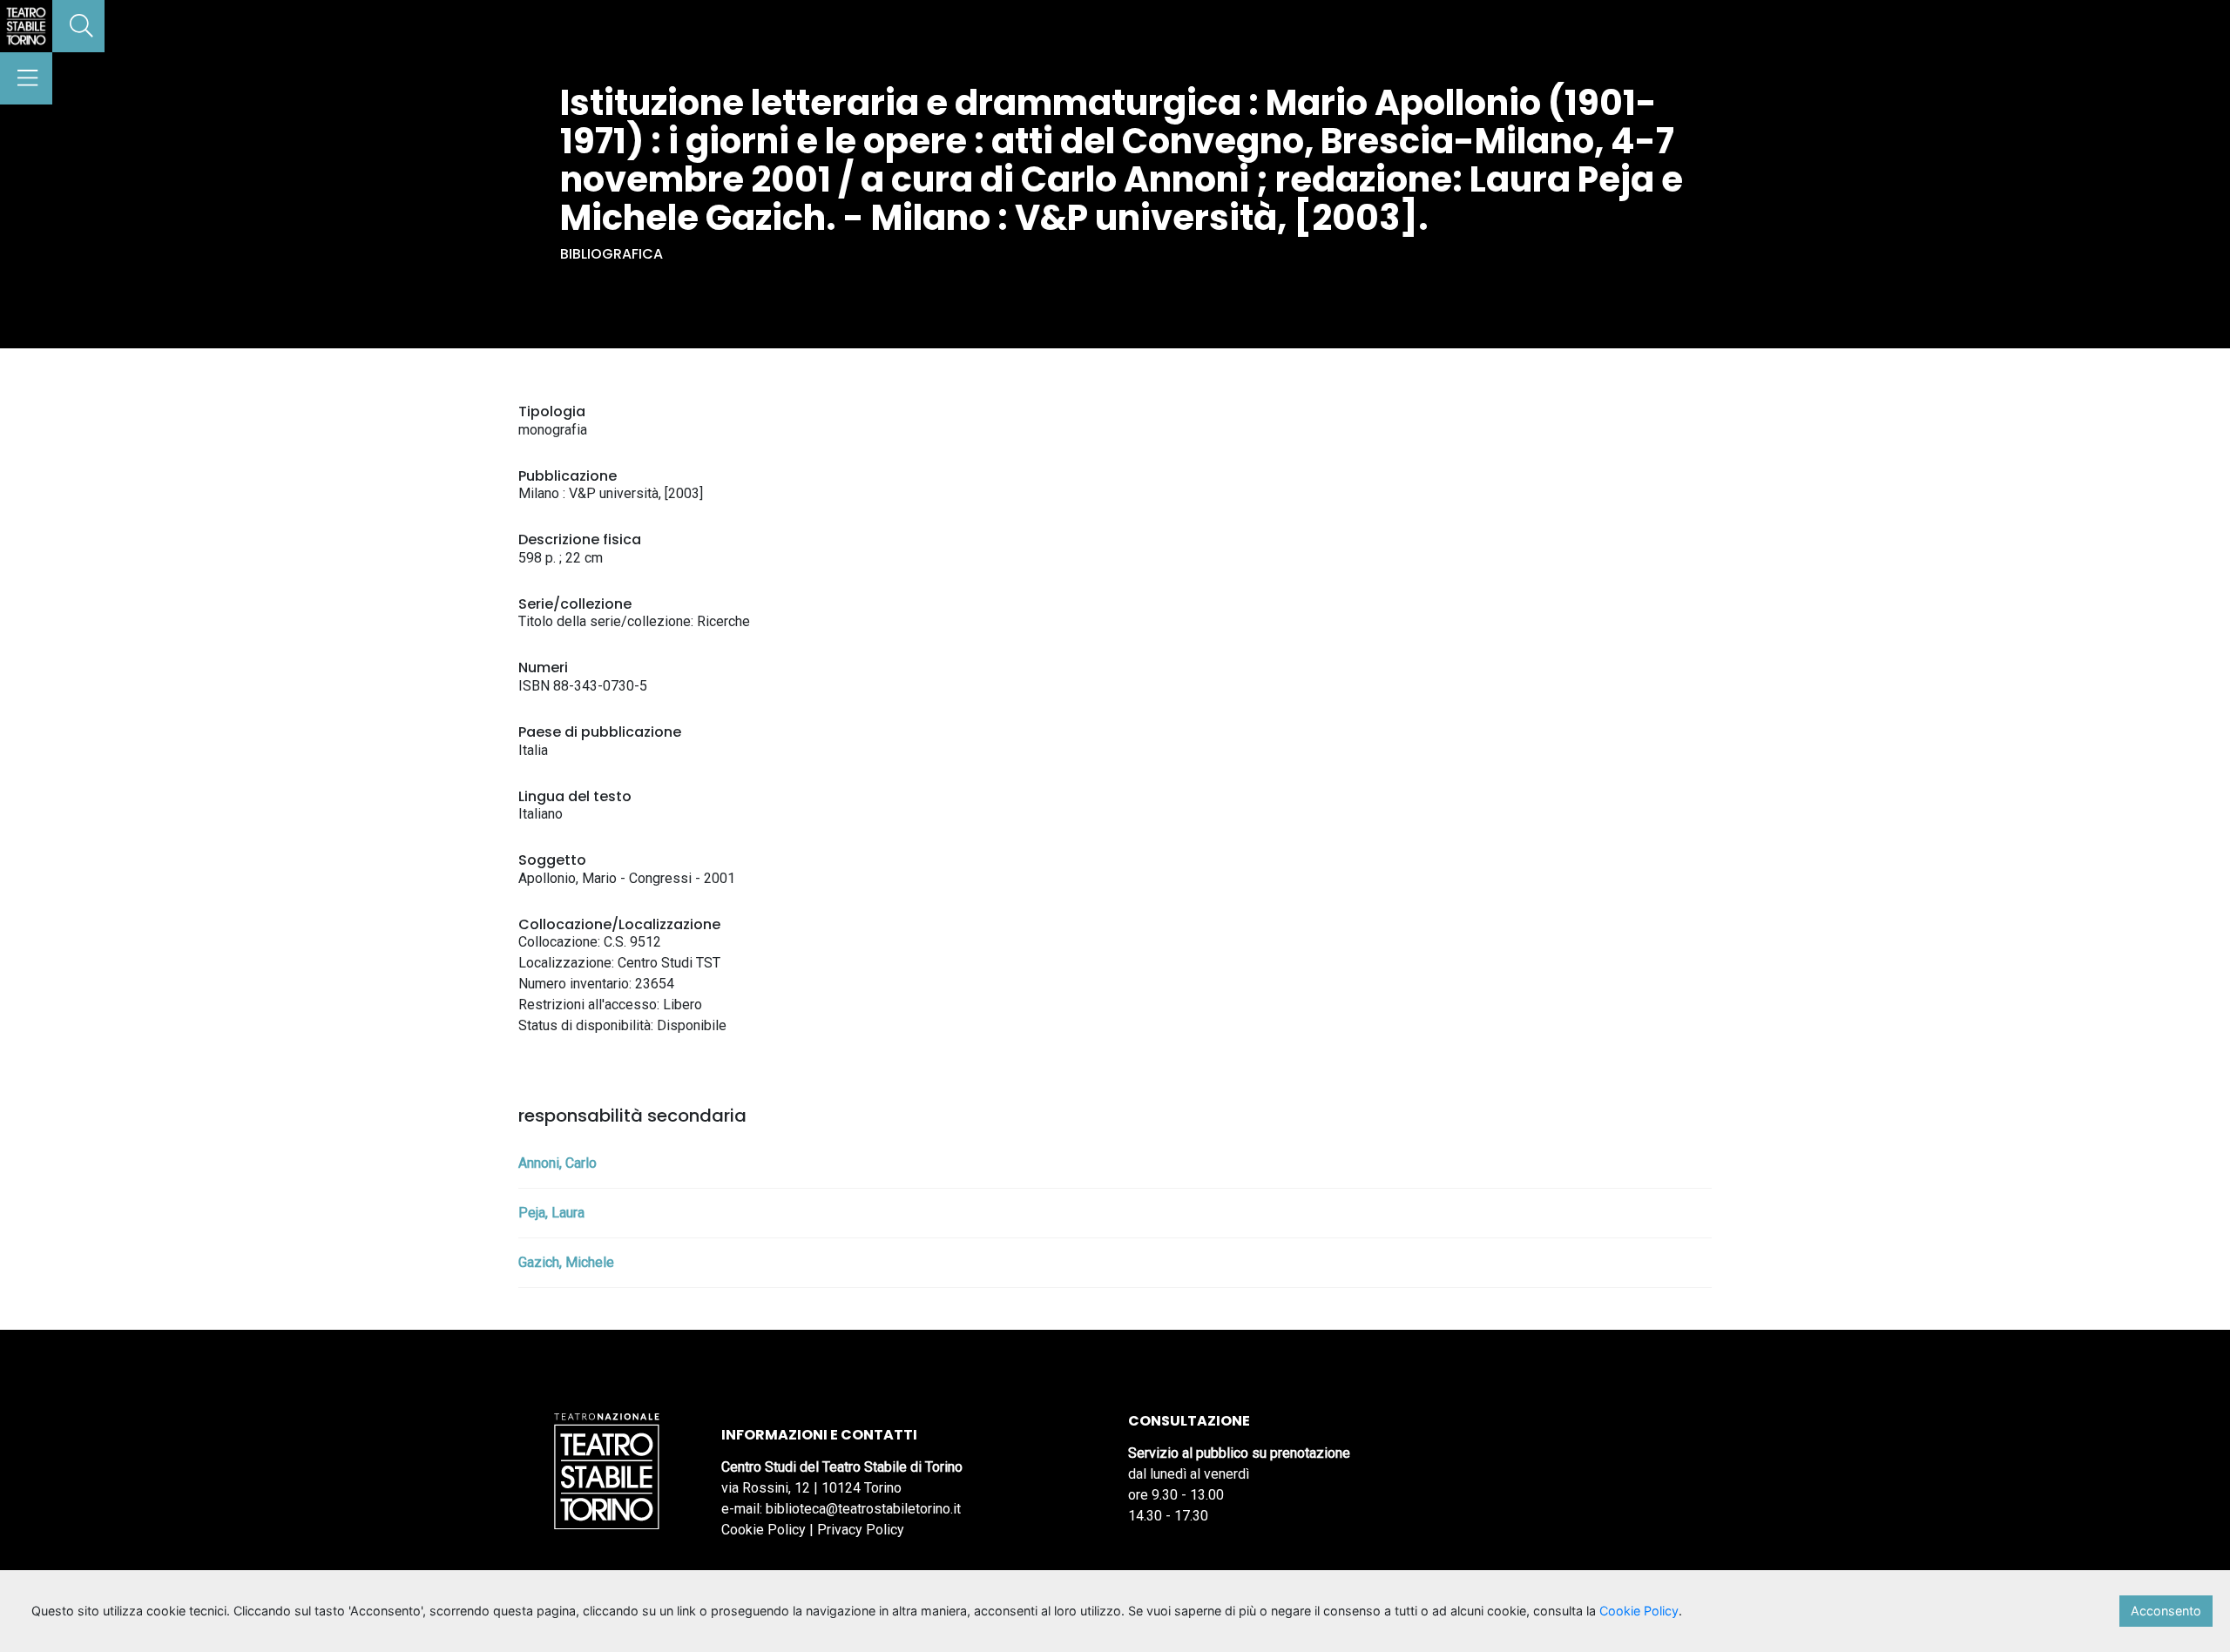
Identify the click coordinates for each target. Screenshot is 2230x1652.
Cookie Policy (764, 1530)
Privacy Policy (861, 1530)
